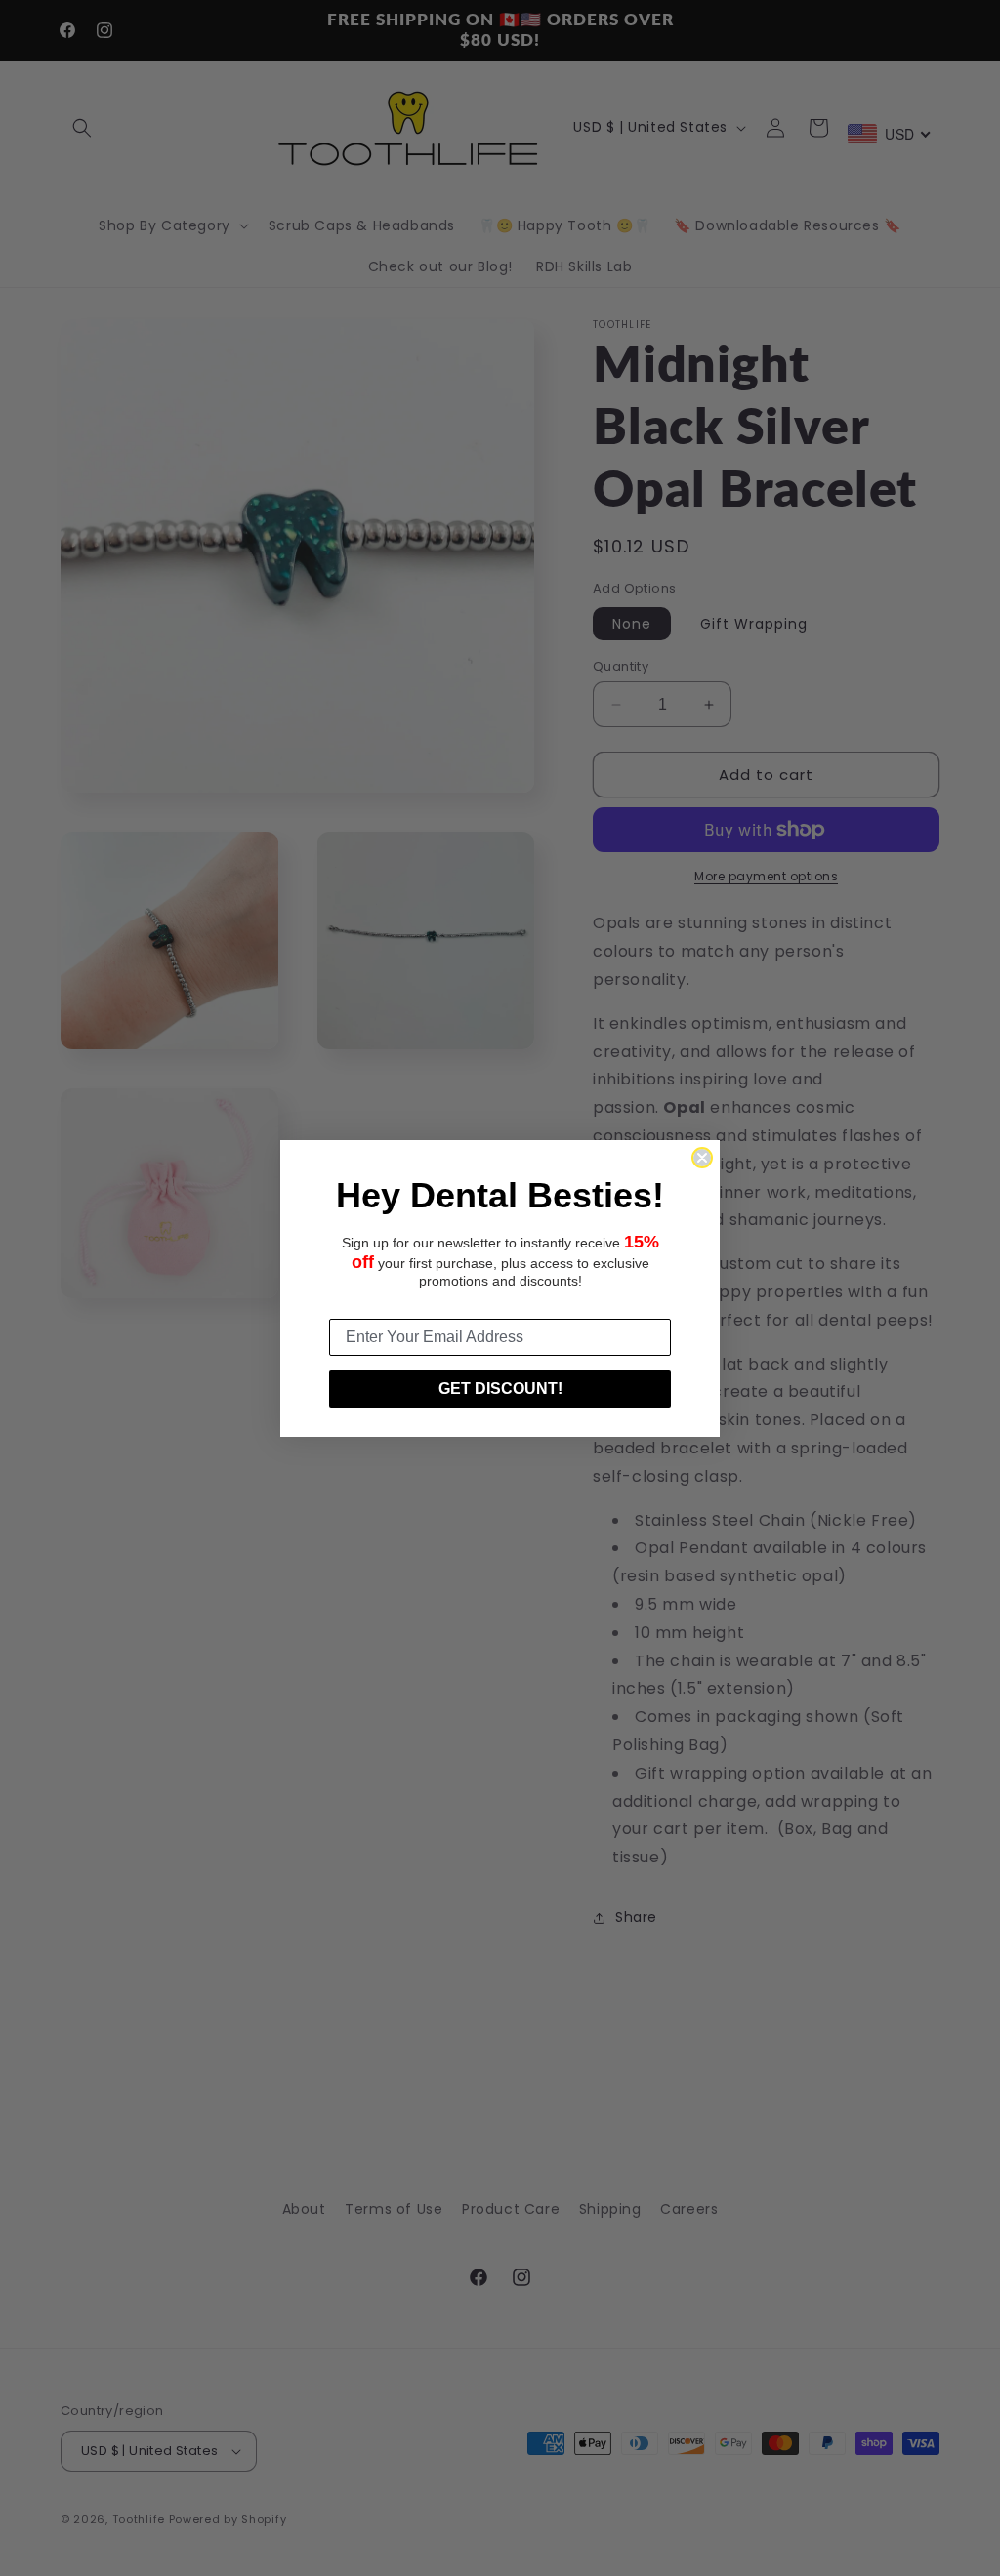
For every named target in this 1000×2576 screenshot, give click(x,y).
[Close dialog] (702, 1158)
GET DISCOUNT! (500, 1389)
